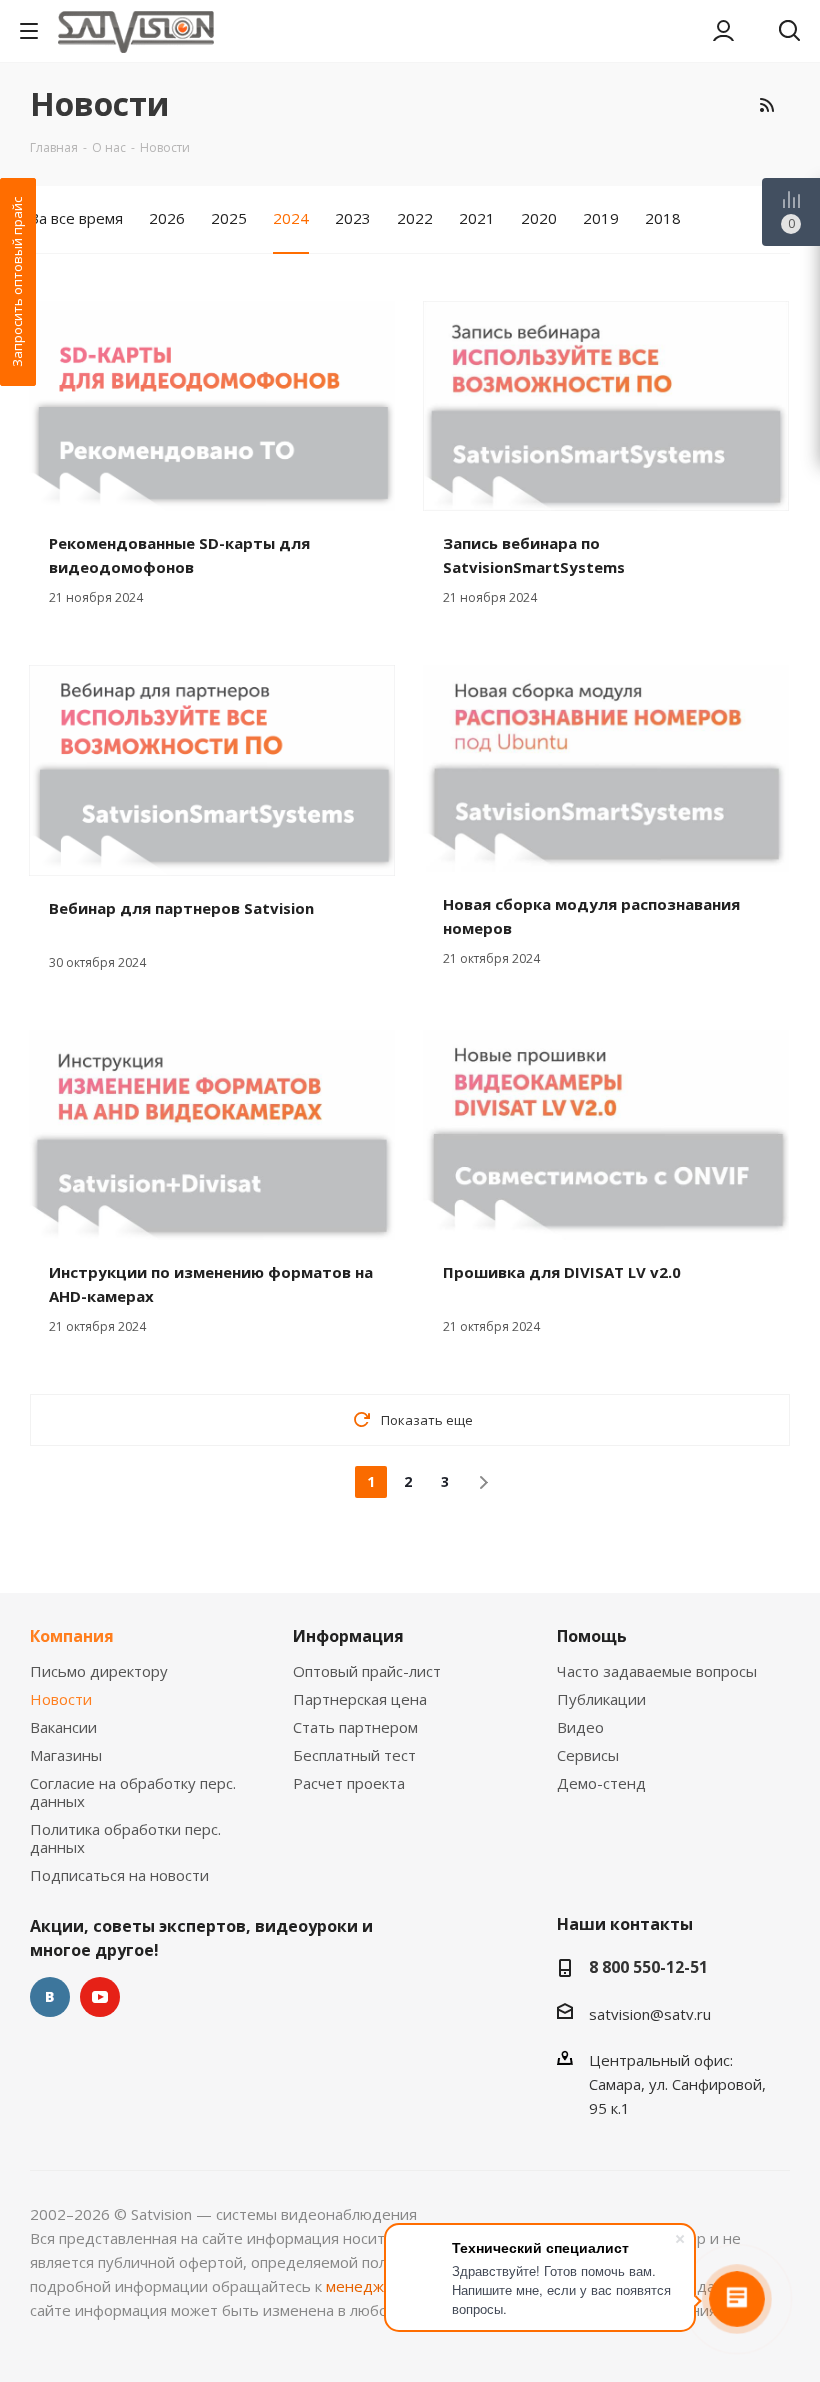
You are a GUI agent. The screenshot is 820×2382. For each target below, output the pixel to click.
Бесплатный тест (354, 1755)
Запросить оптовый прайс (17, 282)
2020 (539, 218)
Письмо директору (99, 1671)
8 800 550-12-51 (648, 1967)
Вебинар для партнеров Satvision (181, 908)
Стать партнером (355, 1727)
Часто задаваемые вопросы (657, 1671)
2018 (663, 218)
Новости (61, 1699)
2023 (353, 218)
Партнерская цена (360, 1699)
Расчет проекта (349, 1783)
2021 (477, 218)
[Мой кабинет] (723, 31)
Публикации (601, 1699)
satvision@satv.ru (650, 2014)
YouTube (100, 1997)
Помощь (592, 1636)
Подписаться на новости (119, 1875)
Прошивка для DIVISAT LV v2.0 (562, 1272)
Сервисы (588, 1755)
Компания (72, 1636)
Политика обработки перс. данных (125, 1838)
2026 (167, 218)
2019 (601, 218)
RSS (766, 104)
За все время (76, 218)
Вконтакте (50, 1997)
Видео (580, 1727)
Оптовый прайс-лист (367, 1671)
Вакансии (63, 1727)
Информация (348, 1636)
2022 (415, 218)
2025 (229, 218)
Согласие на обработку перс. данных (133, 1792)
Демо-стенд (601, 1783)
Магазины (66, 1755)
